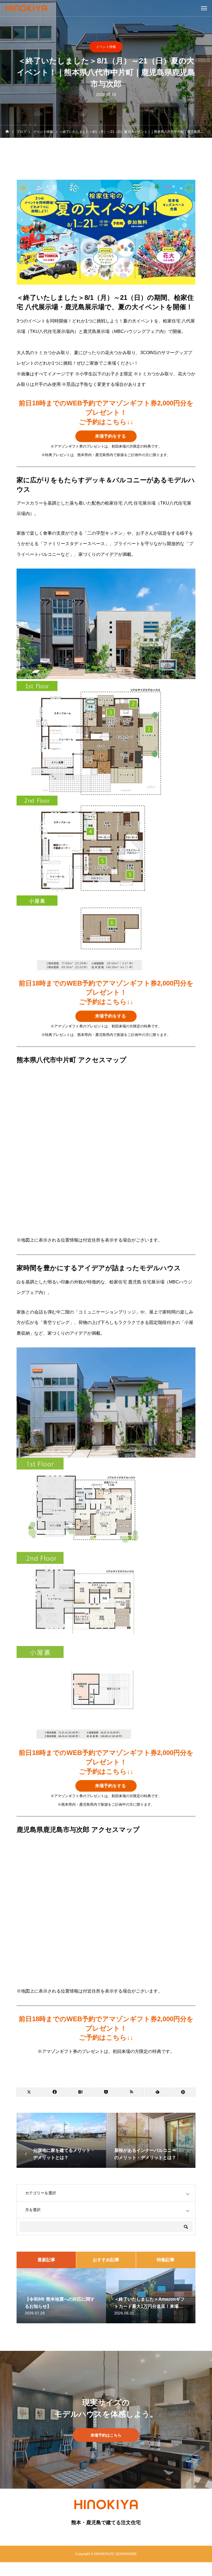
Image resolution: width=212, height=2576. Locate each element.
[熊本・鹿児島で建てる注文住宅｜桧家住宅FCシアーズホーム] (26, 8)
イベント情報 (106, 47)
